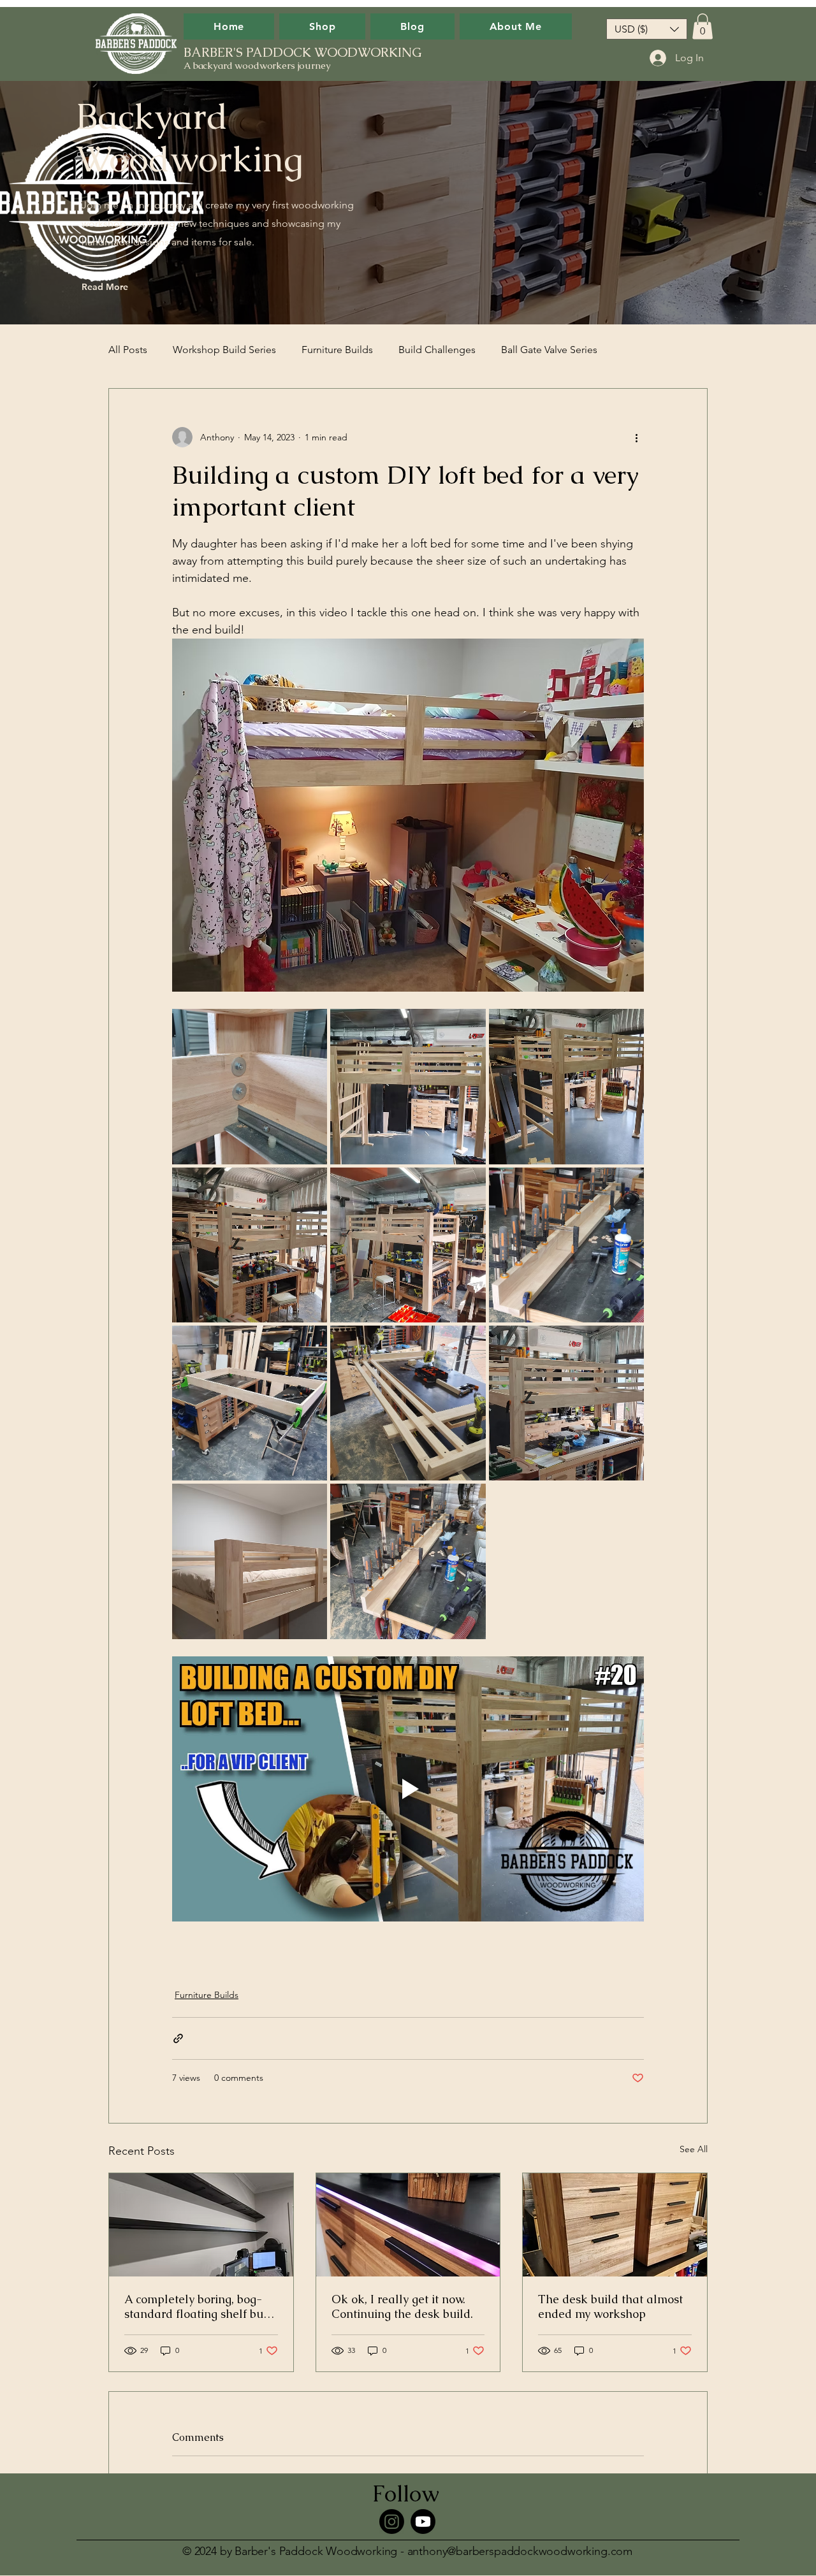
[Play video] (408, 1789)
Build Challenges (437, 350)
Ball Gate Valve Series (549, 350)
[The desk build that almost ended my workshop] (615, 2225)
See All (694, 2149)
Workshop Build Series (224, 350)
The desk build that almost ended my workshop (610, 2306)
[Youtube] (423, 2522)
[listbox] (647, 29)
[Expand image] (250, 1086)
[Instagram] (392, 2522)
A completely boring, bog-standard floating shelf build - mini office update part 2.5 (201, 2306)
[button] (647, 29)
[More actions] (636, 437)
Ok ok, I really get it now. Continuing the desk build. (402, 2306)
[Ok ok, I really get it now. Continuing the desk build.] (408, 2225)
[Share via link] (178, 2038)
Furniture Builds (337, 350)
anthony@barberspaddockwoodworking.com (520, 2551)
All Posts (128, 350)
